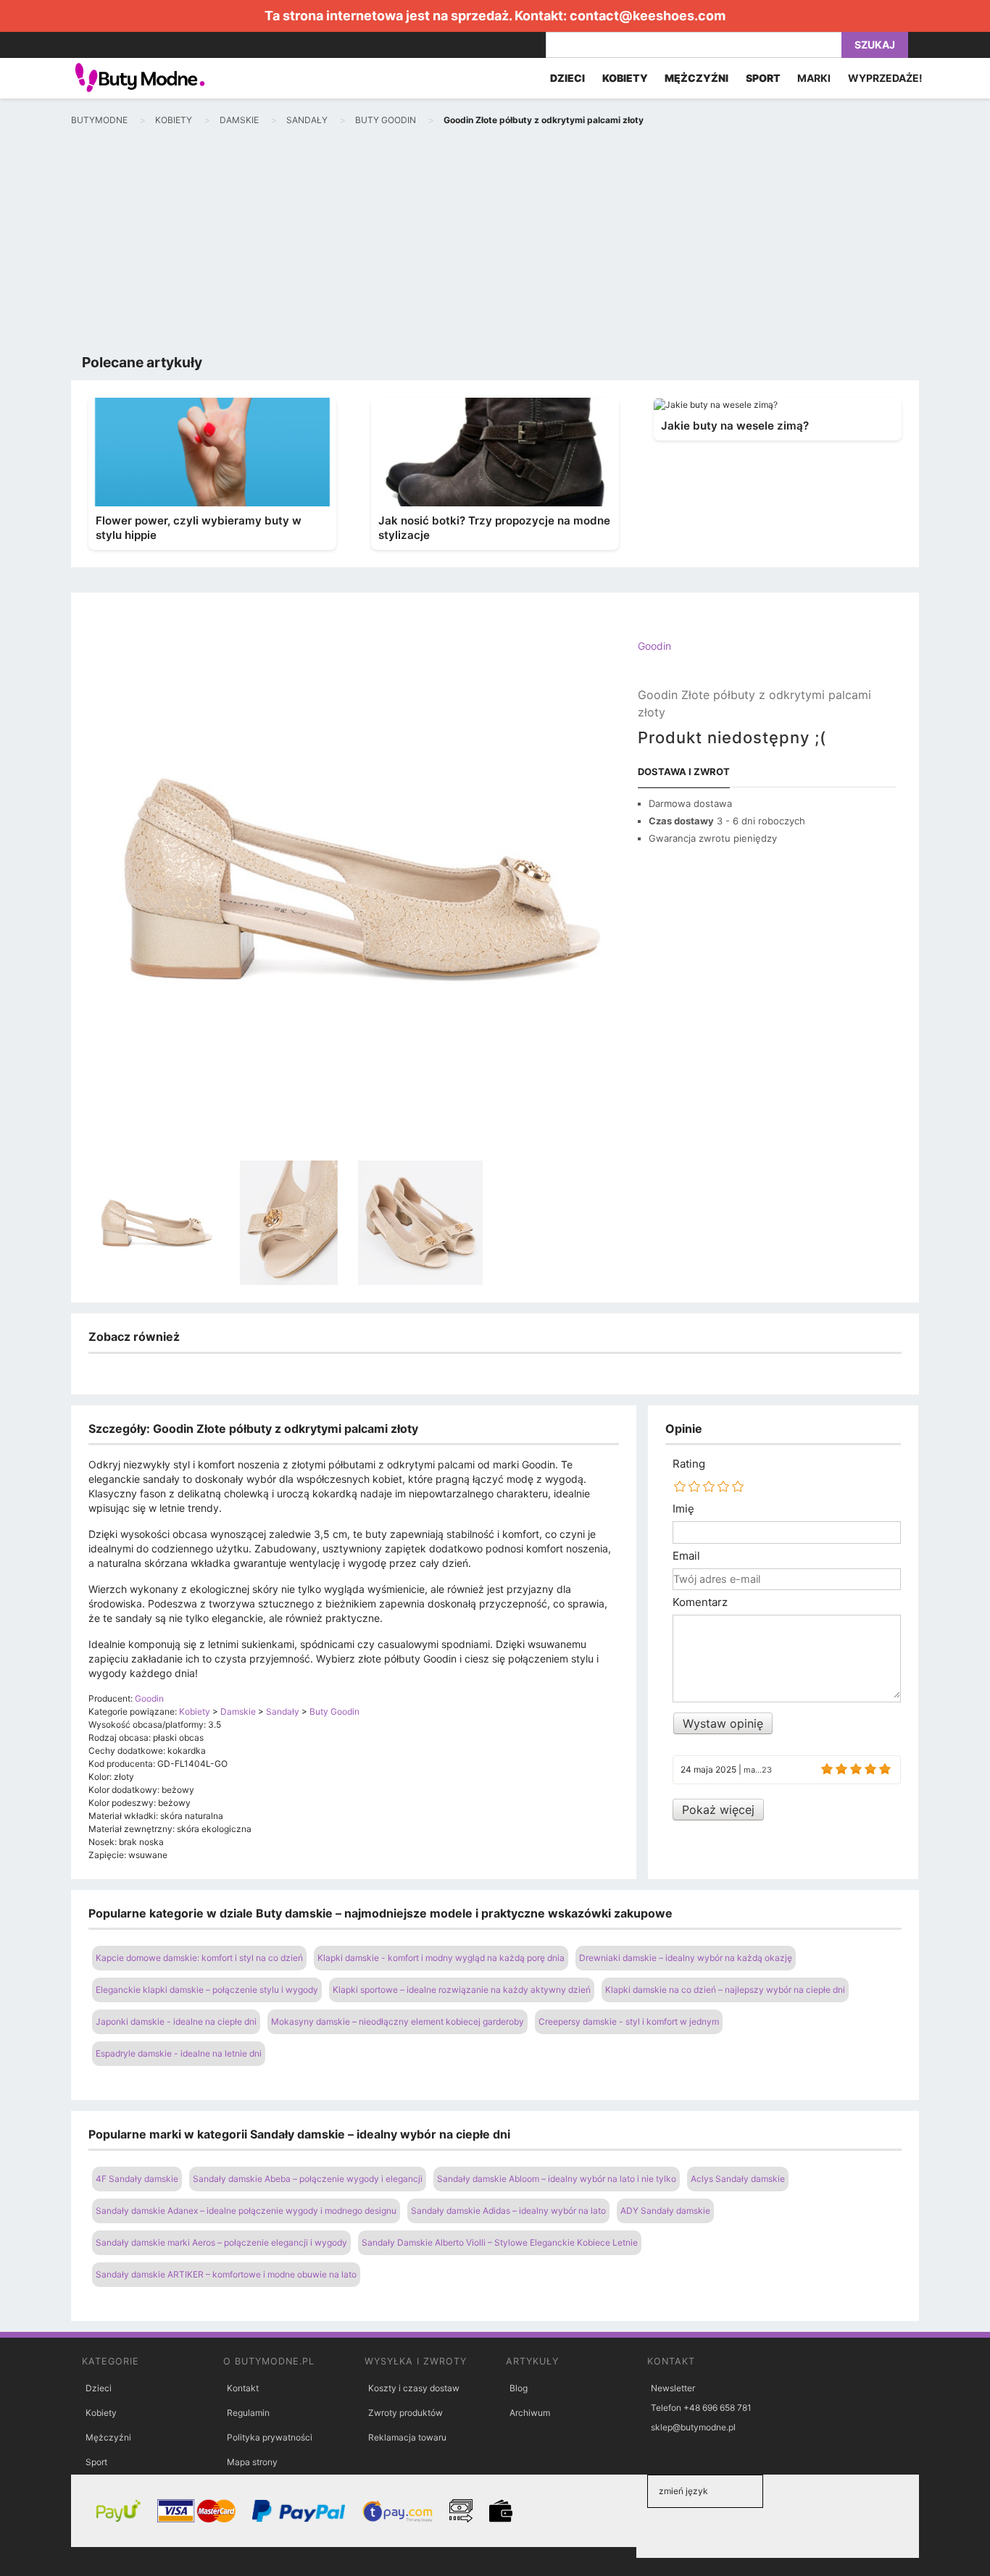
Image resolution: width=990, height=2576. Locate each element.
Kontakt (243, 2388)
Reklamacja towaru (407, 2437)
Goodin (654, 646)
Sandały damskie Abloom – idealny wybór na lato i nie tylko (557, 2179)
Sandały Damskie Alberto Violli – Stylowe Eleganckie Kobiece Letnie (500, 2242)
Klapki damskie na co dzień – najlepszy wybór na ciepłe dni (725, 1990)
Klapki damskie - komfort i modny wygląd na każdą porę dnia (441, 1958)
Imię (683, 1509)
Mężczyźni (108, 2437)
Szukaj (875, 45)
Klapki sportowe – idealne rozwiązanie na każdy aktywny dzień (462, 1990)
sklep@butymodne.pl (693, 2427)
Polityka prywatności (270, 2437)
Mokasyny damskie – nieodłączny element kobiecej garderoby (398, 2021)
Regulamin (248, 2413)
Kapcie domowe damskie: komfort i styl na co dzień (199, 1958)
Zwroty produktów (405, 2413)
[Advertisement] (495, 243)
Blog (519, 2388)
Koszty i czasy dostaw (414, 2388)
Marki (814, 78)
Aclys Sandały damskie (738, 2179)
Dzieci (99, 2388)
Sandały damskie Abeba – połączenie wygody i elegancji (308, 2179)
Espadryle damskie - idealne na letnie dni (179, 2053)
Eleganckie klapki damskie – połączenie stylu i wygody (207, 1990)
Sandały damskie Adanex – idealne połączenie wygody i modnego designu (246, 2211)
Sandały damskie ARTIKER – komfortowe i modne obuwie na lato (226, 2274)
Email (686, 1556)
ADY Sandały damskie (665, 2211)
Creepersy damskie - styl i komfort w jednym (629, 2021)
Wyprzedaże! (885, 78)
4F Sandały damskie (137, 2179)
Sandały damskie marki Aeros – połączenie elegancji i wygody (221, 2242)
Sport (96, 2462)
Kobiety (101, 2413)
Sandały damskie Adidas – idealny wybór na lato (508, 2211)
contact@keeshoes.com (648, 16)
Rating (689, 1464)
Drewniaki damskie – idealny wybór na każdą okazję (686, 1958)
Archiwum (530, 2413)
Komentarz (700, 1602)
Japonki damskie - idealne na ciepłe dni (176, 2021)
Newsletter (673, 2388)
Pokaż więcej (718, 1810)
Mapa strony (252, 2462)
